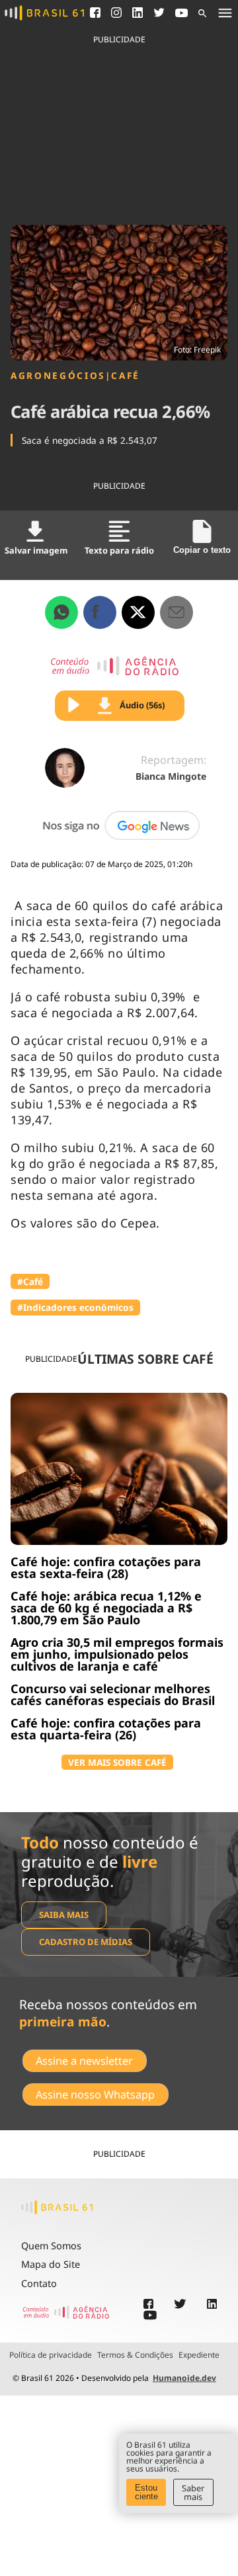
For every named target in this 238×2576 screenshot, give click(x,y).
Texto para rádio (119, 550)
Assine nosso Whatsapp (95, 2095)
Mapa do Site (51, 2264)
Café (126, 376)
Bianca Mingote (171, 776)
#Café (30, 1281)
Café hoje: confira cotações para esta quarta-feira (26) (106, 1729)
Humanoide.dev (184, 2378)
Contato (39, 2283)
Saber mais (193, 2492)
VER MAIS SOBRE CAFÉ (117, 1762)
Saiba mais (64, 1915)
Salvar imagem (36, 550)
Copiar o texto (202, 550)
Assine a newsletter (84, 2061)
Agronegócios (58, 376)
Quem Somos (51, 2246)
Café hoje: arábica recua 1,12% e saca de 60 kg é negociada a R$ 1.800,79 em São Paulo (106, 1608)
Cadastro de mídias (86, 1942)
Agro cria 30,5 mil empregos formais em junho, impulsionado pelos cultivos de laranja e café (117, 1654)
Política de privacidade (51, 2355)
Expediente (199, 2355)
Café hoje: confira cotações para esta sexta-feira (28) (106, 1567)
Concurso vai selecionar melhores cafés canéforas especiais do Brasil (113, 1694)
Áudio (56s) (142, 705)
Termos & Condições (135, 2355)
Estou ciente (146, 2492)
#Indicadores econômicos (75, 1307)
